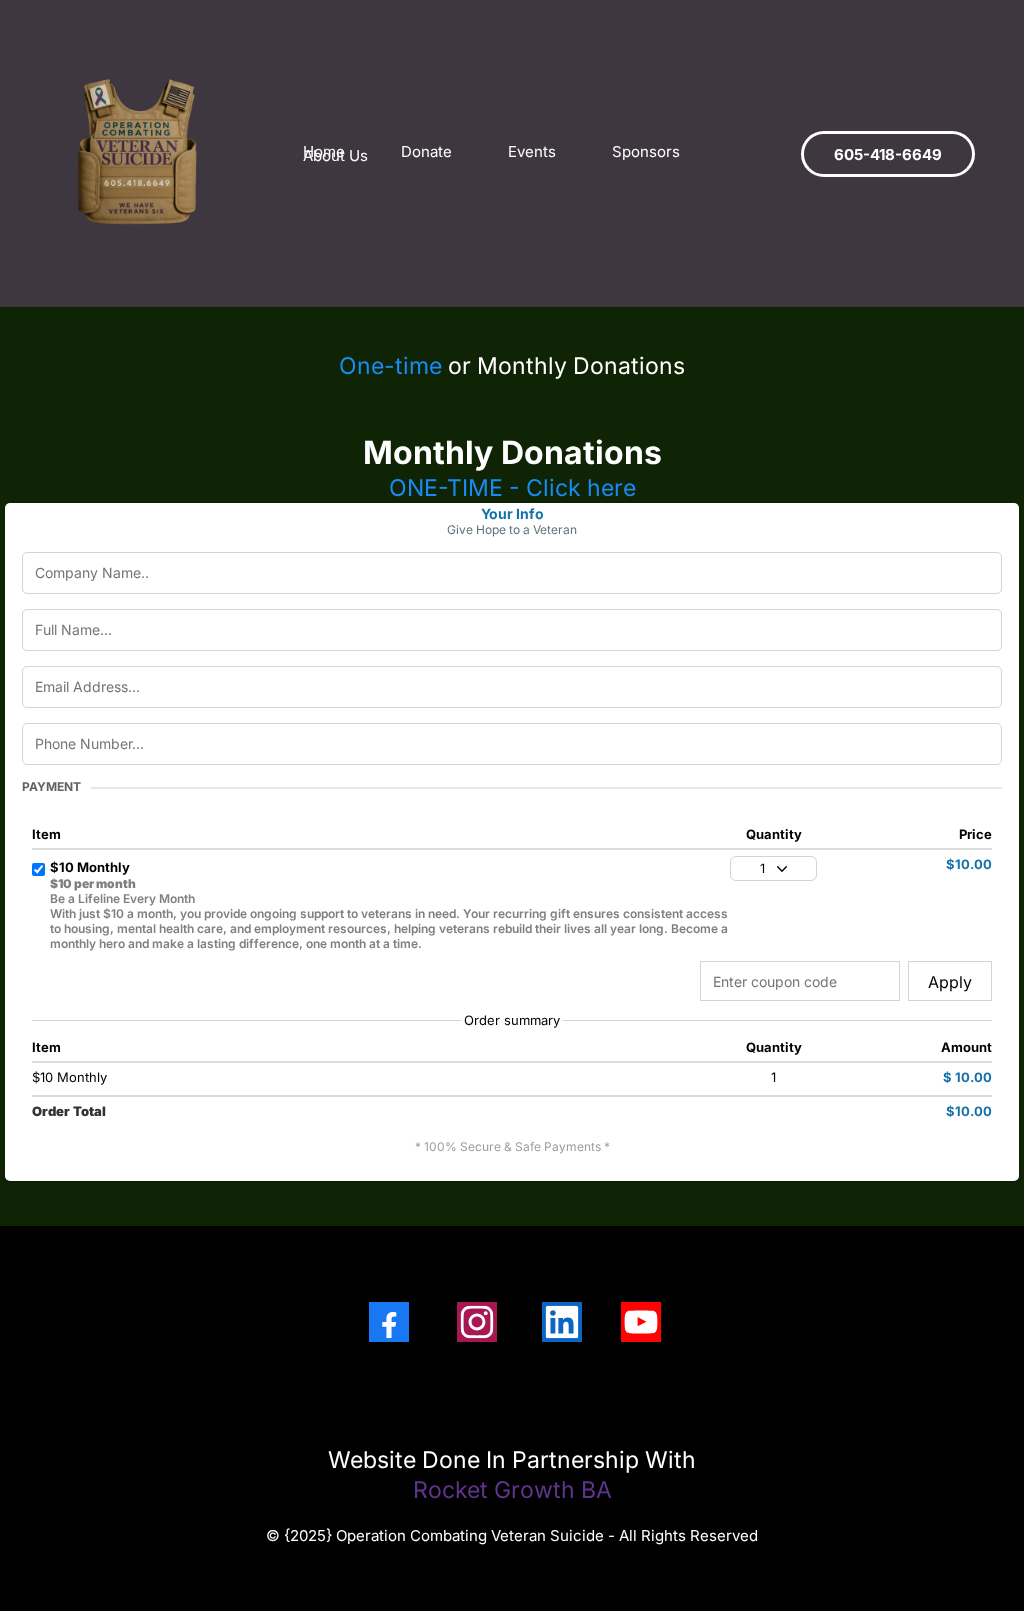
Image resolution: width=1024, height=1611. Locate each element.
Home (324, 152)
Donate (426, 152)
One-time (390, 366)
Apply (950, 982)
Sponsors (646, 152)
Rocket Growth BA (512, 1490)
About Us (335, 156)
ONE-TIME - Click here (512, 488)
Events (532, 152)
